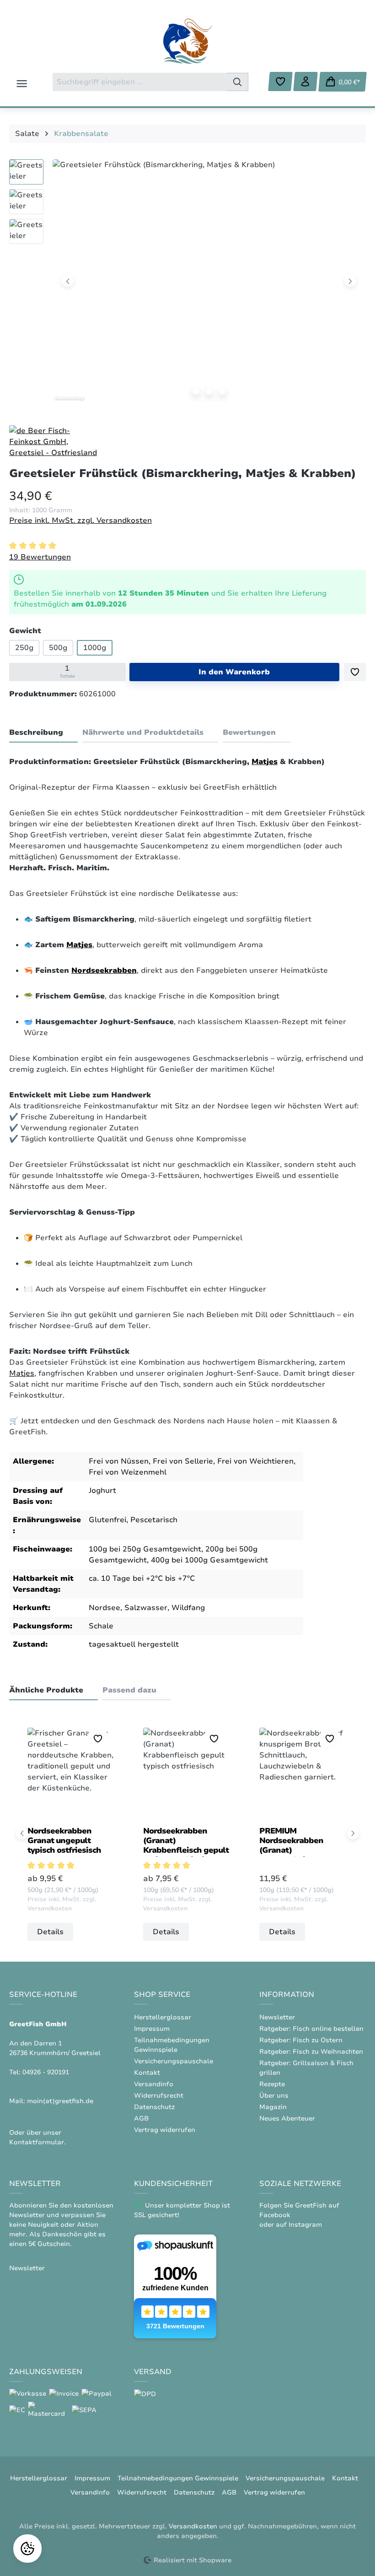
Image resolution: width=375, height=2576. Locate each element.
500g (58, 648)
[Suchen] (238, 82)
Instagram (305, 2225)
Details (50, 1932)
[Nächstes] (351, 280)
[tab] (43, 733)
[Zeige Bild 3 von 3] (222, 391)
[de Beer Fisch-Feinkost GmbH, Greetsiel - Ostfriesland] (55, 441)
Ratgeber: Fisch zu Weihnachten (311, 2052)
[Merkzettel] (280, 81)
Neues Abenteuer (287, 2118)
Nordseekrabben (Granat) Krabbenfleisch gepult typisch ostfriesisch (186, 1841)
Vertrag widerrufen (165, 2130)
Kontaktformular (37, 2142)
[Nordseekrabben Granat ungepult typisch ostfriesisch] (72, 1773)
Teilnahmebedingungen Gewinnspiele (178, 2478)
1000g (95, 648)
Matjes (265, 762)
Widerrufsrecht (159, 2096)
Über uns (274, 2096)
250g (24, 648)
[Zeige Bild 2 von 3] (209, 391)
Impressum (152, 2029)
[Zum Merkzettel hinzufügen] (355, 672)
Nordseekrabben (104, 971)
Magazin (273, 2107)
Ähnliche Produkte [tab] (46, 1690)
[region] (187, 283)
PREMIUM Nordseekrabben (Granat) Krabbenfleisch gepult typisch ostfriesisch (302, 1841)
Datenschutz (154, 2107)
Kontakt (147, 2073)
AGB (141, 2118)
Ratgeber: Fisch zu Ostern (301, 2040)
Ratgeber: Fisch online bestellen (311, 2029)
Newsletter (277, 2017)
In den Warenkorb (234, 672)
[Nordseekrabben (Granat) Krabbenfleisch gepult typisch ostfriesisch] (187, 1773)
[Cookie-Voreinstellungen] (27, 2549)
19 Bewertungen (40, 557)
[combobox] (140, 82)
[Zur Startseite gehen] (187, 41)
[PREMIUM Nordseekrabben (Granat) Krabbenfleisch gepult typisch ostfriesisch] (303, 1773)
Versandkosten (193, 2526)
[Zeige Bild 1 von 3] (196, 391)
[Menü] (22, 84)
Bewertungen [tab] (249, 732)
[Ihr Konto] (305, 81)
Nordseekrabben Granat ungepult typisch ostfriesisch (64, 1841)
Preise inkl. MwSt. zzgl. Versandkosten (80, 521)
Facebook (275, 2215)
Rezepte (272, 2084)
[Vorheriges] (68, 280)
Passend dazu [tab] (129, 1690)
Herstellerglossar (163, 2017)
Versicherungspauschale (174, 2061)
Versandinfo (154, 2084)
